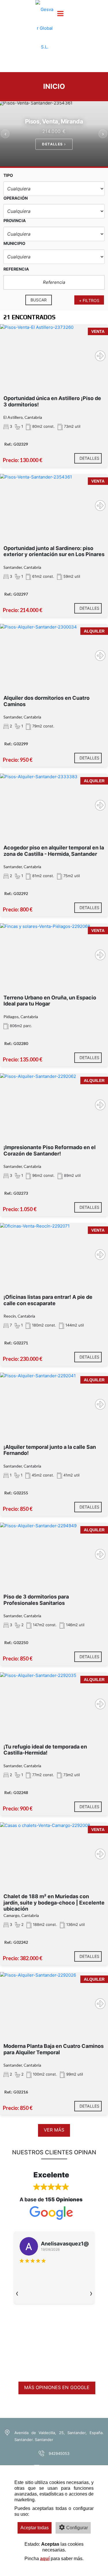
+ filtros (89, 300)
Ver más (54, 2130)
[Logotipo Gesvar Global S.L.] (45, 32)
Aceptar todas (35, 2528)
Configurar (77, 2528)
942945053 (59, 2453)
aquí (45, 2559)
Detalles (53, 144)
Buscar (39, 300)
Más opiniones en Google (57, 2387)
